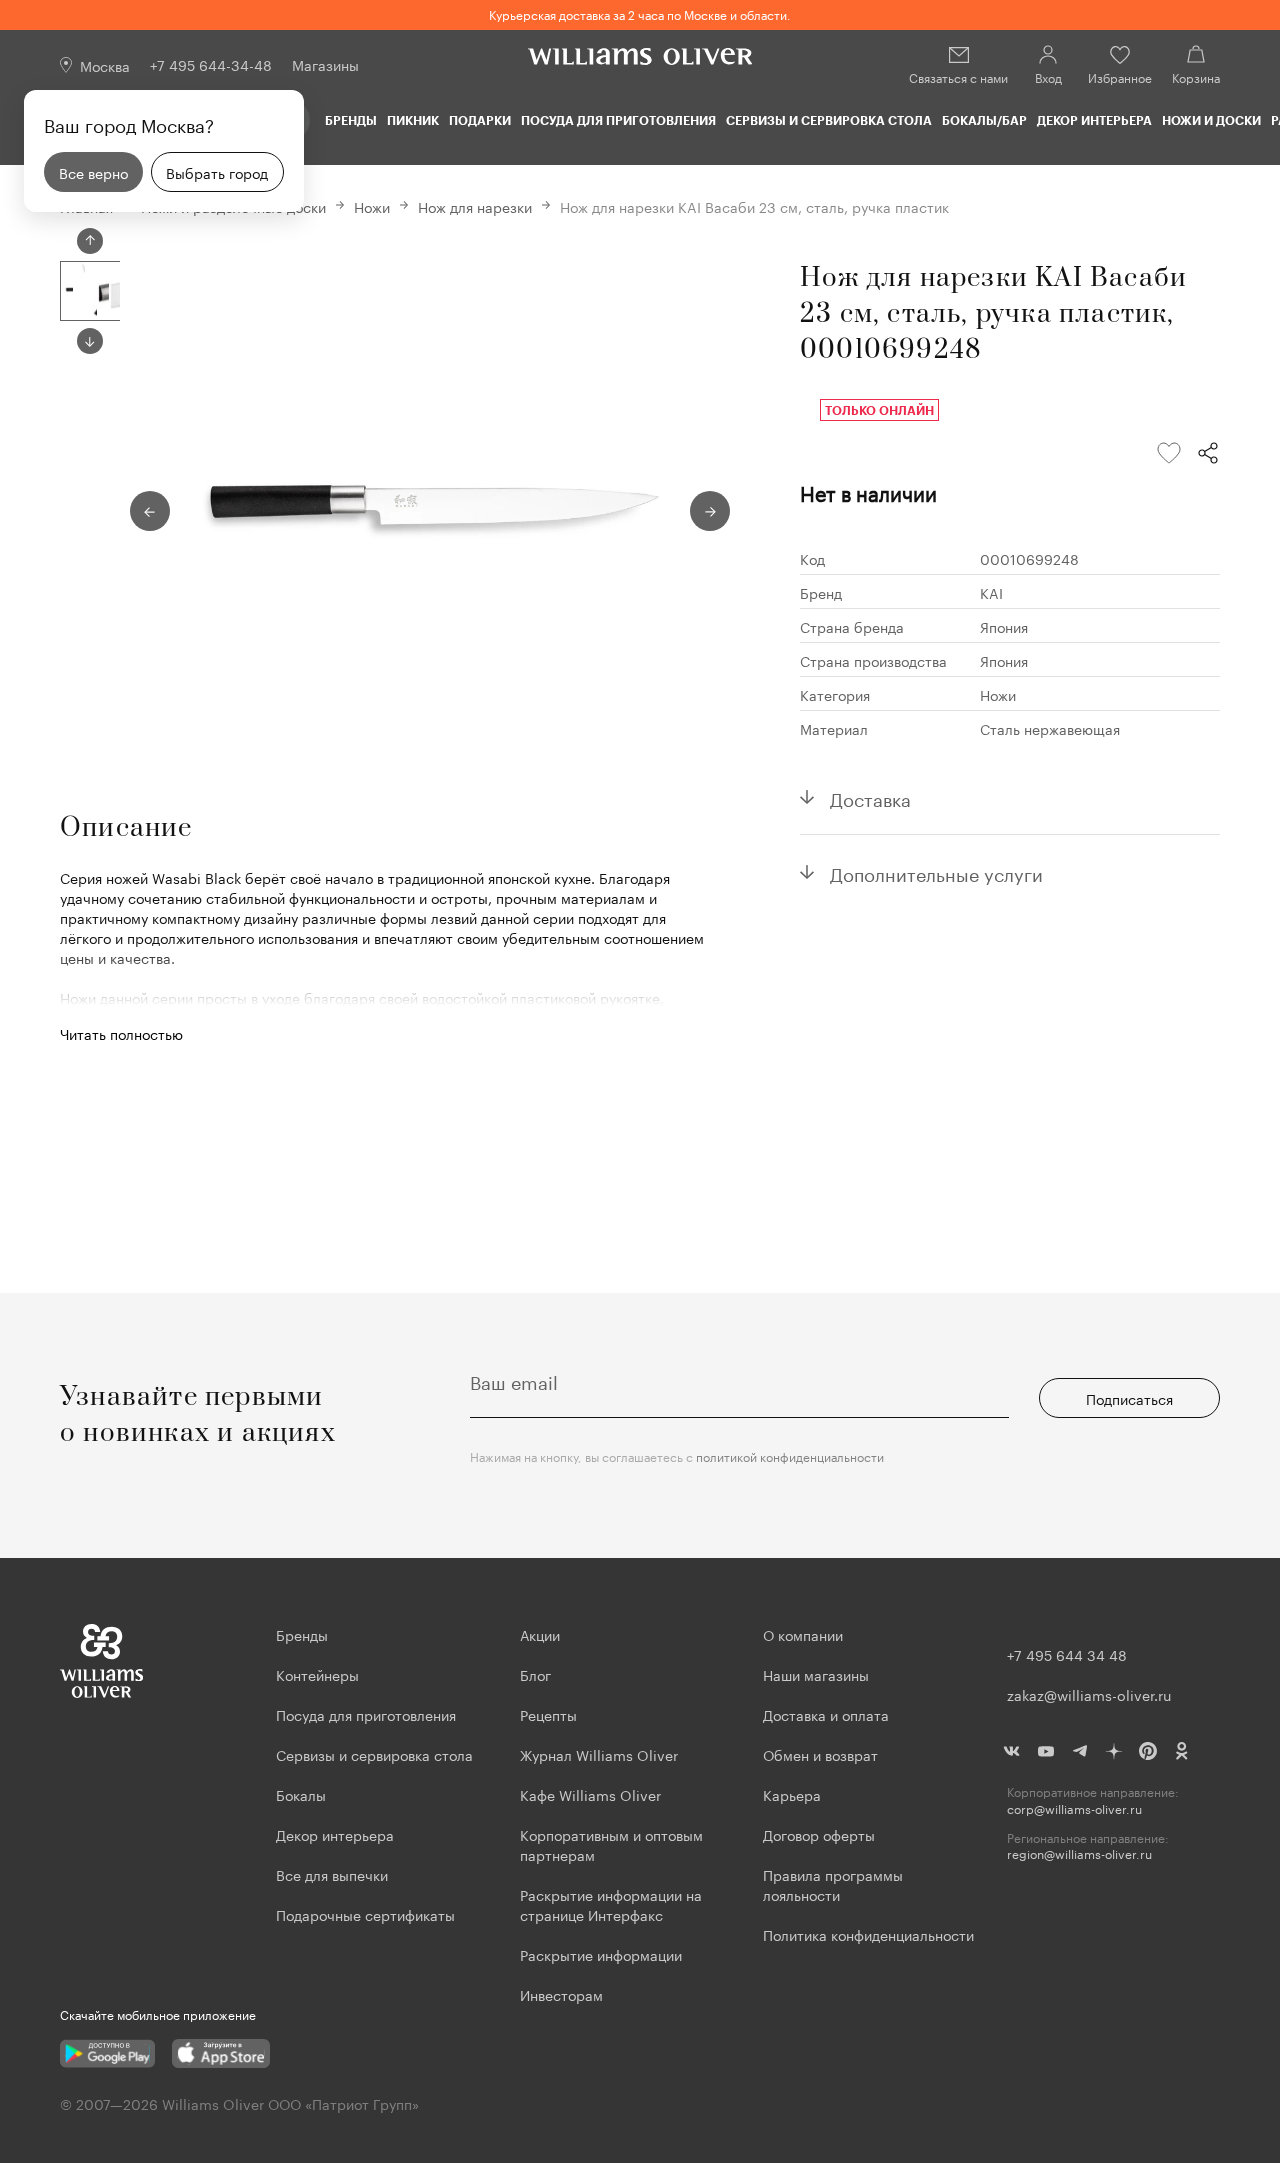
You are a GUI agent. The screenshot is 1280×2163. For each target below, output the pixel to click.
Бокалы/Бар (984, 120)
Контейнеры (317, 1674)
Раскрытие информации (601, 1954)
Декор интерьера (1094, 120)
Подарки (480, 120)
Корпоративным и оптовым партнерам (611, 1844)
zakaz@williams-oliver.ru (1089, 1694)
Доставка (870, 797)
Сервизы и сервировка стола (829, 120)
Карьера (792, 1794)
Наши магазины (816, 1674)
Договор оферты (819, 1834)
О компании (803, 1634)
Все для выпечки (332, 1874)
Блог (535, 1674)
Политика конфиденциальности (868, 1934)
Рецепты (548, 1714)
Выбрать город (217, 172)
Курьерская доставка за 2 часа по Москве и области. (640, 13)
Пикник (413, 120)
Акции (540, 1634)
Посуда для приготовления (618, 120)
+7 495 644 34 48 (1067, 1654)
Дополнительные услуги (936, 872)
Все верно (93, 172)
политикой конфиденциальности (790, 1455)
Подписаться (1129, 1398)
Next (90, 341)
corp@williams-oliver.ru (1074, 1808)
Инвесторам (563, 1994)
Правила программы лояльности (833, 1884)
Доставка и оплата (826, 1714)
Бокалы (301, 1794)
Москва (105, 65)
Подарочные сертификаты (365, 1914)
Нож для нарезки (475, 206)
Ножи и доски (1211, 120)
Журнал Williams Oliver (599, 1754)
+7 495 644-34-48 (211, 64)
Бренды (351, 120)
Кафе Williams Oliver (590, 1794)
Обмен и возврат (820, 1754)
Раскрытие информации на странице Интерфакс (611, 1904)
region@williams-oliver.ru (1079, 1853)
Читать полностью (121, 1033)
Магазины (325, 64)
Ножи (372, 206)
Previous (90, 241)
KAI (991, 592)
